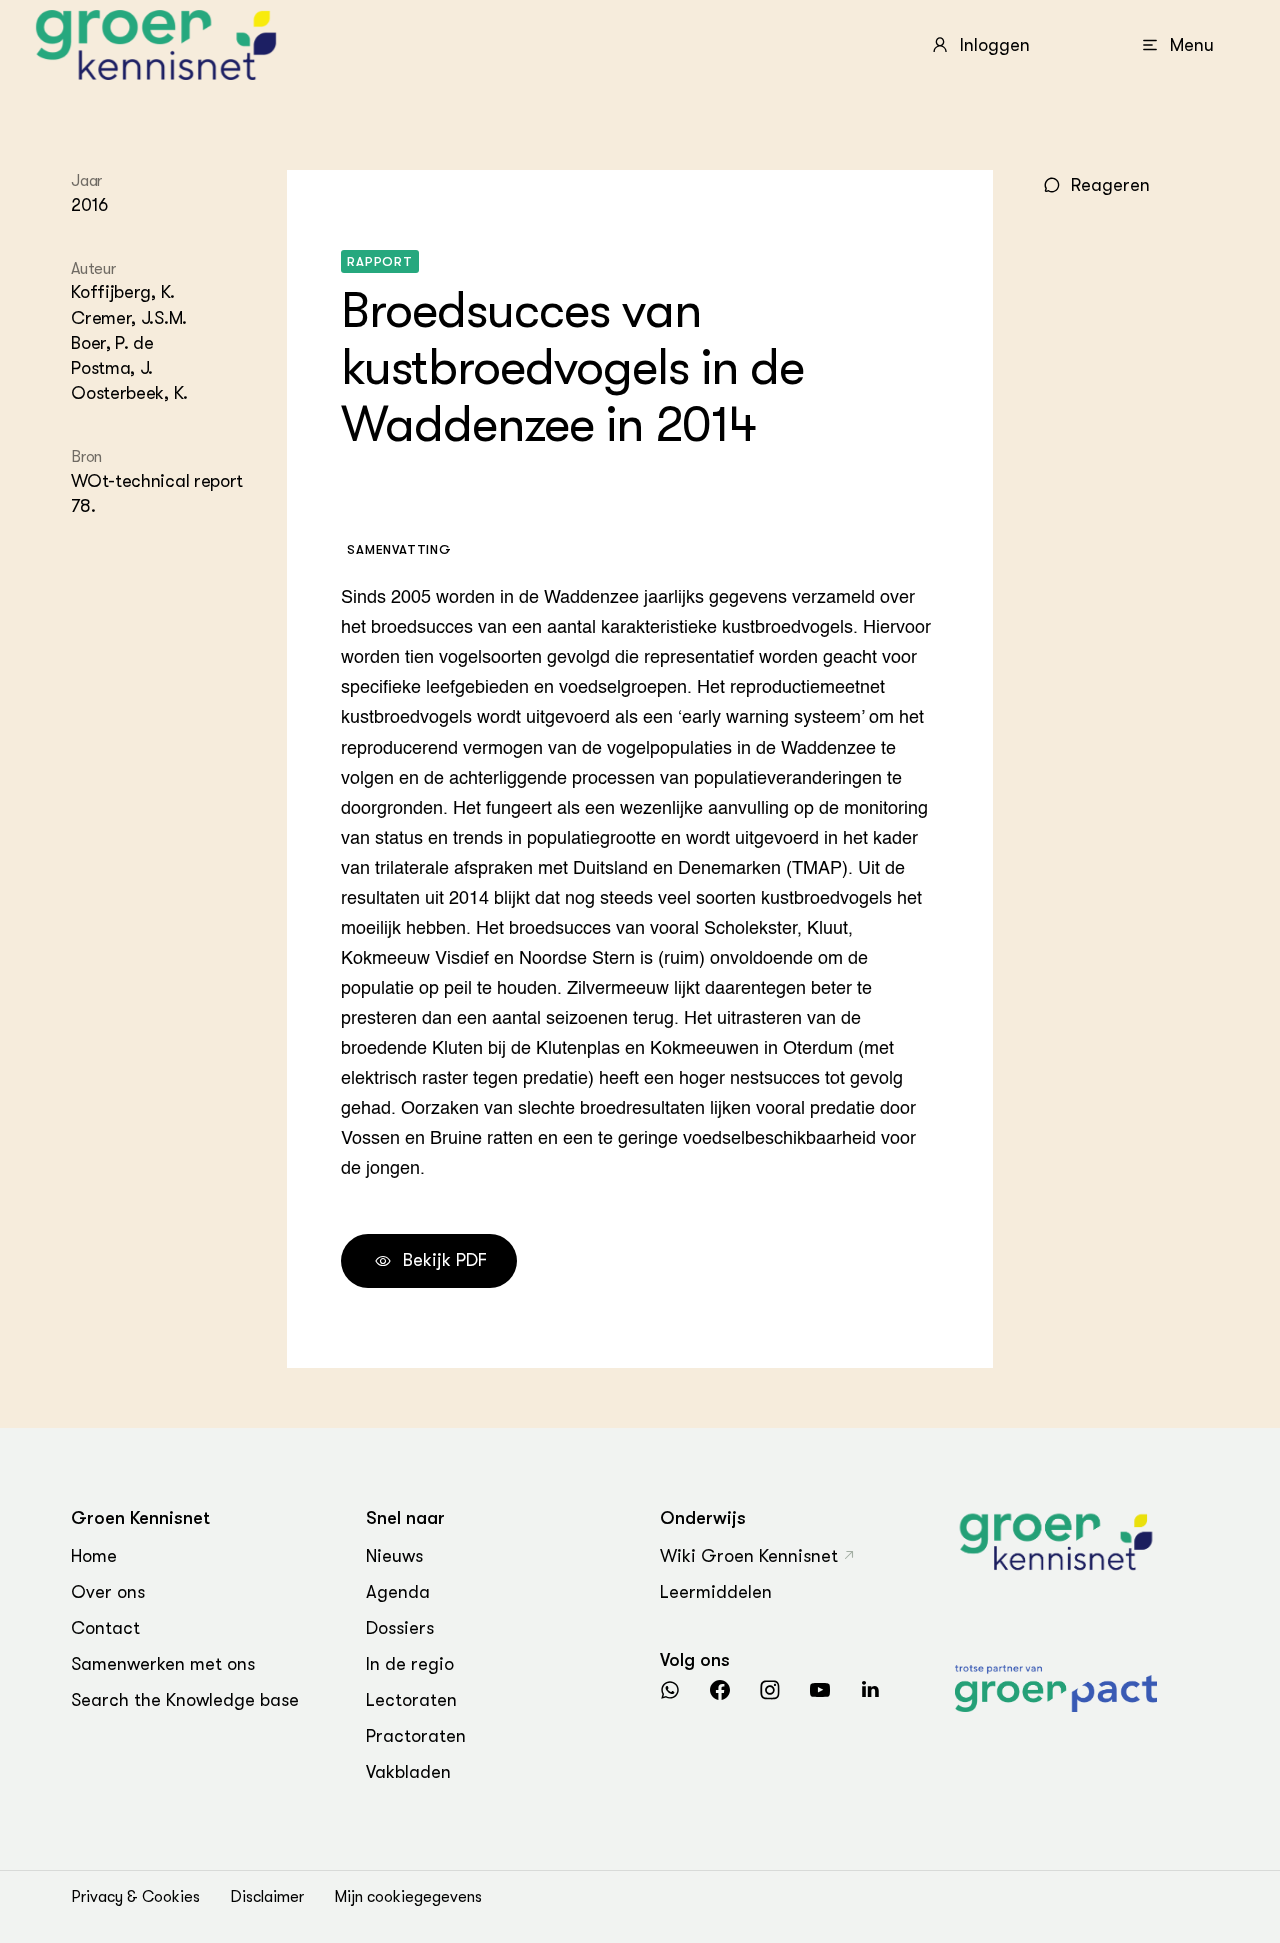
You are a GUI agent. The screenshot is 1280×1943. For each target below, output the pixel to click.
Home (94, 1556)
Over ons (108, 1592)
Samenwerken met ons (163, 1664)
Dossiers (400, 1628)
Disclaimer (267, 1897)
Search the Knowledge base (185, 1700)
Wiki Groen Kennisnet (749, 1556)
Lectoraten (411, 1700)
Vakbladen (408, 1772)
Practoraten (416, 1736)
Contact (105, 1628)
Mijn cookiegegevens (408, 1897)
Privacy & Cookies (135, 1897)
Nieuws (394, 1556)
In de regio (410, 1664)
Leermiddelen (716, 1592)
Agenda (398, 1592)
